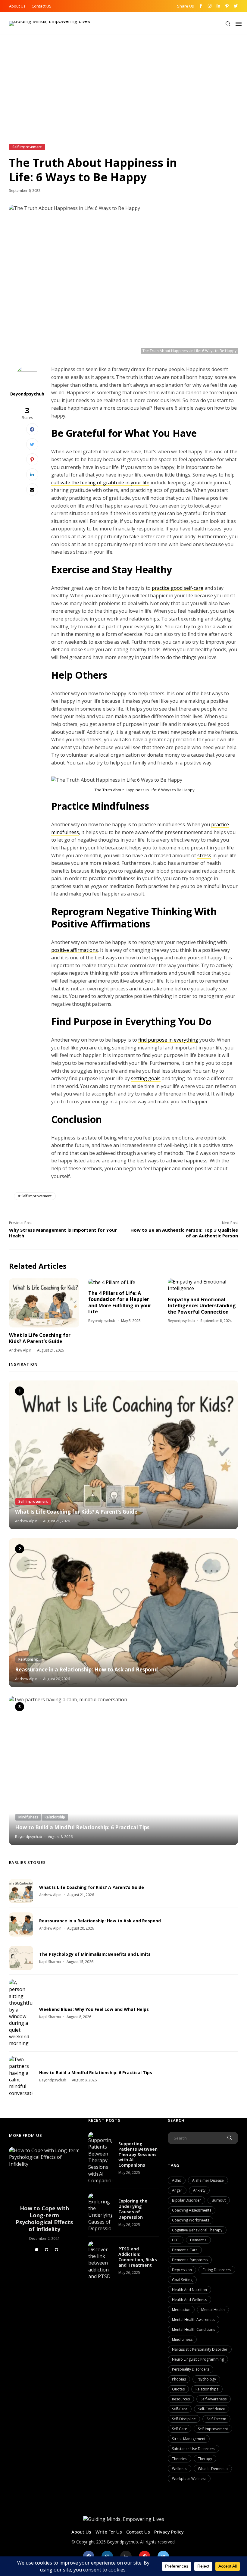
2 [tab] (47, 2250)
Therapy (205, 2459)
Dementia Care (185, 2250)
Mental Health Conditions (194, 2329)
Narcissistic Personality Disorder (200, 2349)
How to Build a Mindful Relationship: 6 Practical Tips (82, 1827)
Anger (177, 2190)
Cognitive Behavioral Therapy (197, 2230)
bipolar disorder (186, 2200)
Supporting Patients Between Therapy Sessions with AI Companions (138, 2154)
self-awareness (214, 2399)
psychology (206, 2379)
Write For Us (109, 2532)
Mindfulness (182, 2339)
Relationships (207, 2389)
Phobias (179, 2379)
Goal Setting (182, 2280)
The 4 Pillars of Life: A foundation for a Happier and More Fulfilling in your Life (120, 1302)
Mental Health (213, 2310)
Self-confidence (212, 2409)
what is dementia (213, 2469)
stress (204, 855)
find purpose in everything (168, 1040)
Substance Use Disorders (194, 2449)
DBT (176, 2240)
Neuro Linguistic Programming (198, 2359)
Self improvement (36, 1196)
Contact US (42, 6)
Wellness (180, 2469)
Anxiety (199, 2190)
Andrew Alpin (20, 1350)
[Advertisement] (123, 98)
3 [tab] (56, 2250)
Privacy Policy (169, 2532)
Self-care (180, 2409)
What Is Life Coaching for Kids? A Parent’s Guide (40, 1338)
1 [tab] (37, 2250)
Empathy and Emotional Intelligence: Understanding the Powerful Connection (202, 1306)
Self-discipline (184, 2419)
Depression (182, 2270)
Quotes (178, 2389)
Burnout (219, 2200)
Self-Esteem (216, 2419)
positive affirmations (75, 950)
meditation (181, 2310)
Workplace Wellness (189, 2479)
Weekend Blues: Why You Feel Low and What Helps (94, 2009)
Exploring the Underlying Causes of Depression (133, 2209)
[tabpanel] (44, 2194)
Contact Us (138, 2532)
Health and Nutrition (189, 2290)
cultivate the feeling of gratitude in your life (100, 483)
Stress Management (189, 2439)
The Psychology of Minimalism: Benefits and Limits (95, 1954)
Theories (180, 2459)
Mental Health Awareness (194, 2320)
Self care (180, 2429)
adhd (177, 2180)
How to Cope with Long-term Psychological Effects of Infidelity (44, 2219)
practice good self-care (178, 588)
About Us (17, 6)
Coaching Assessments (192, 2210)
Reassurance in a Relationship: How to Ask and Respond (86, 1670)
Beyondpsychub (27, 394)
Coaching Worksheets (191, 2220)
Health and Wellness (189, 2300)
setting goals (146, 1078)
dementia (198, 2240)
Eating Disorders (217, 2270)
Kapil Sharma (50, 1962)
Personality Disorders (191, 2369)
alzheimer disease (208, 2180)
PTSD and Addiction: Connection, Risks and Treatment (138, 2257)
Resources (181, 2399)
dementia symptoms (190, 2260)
